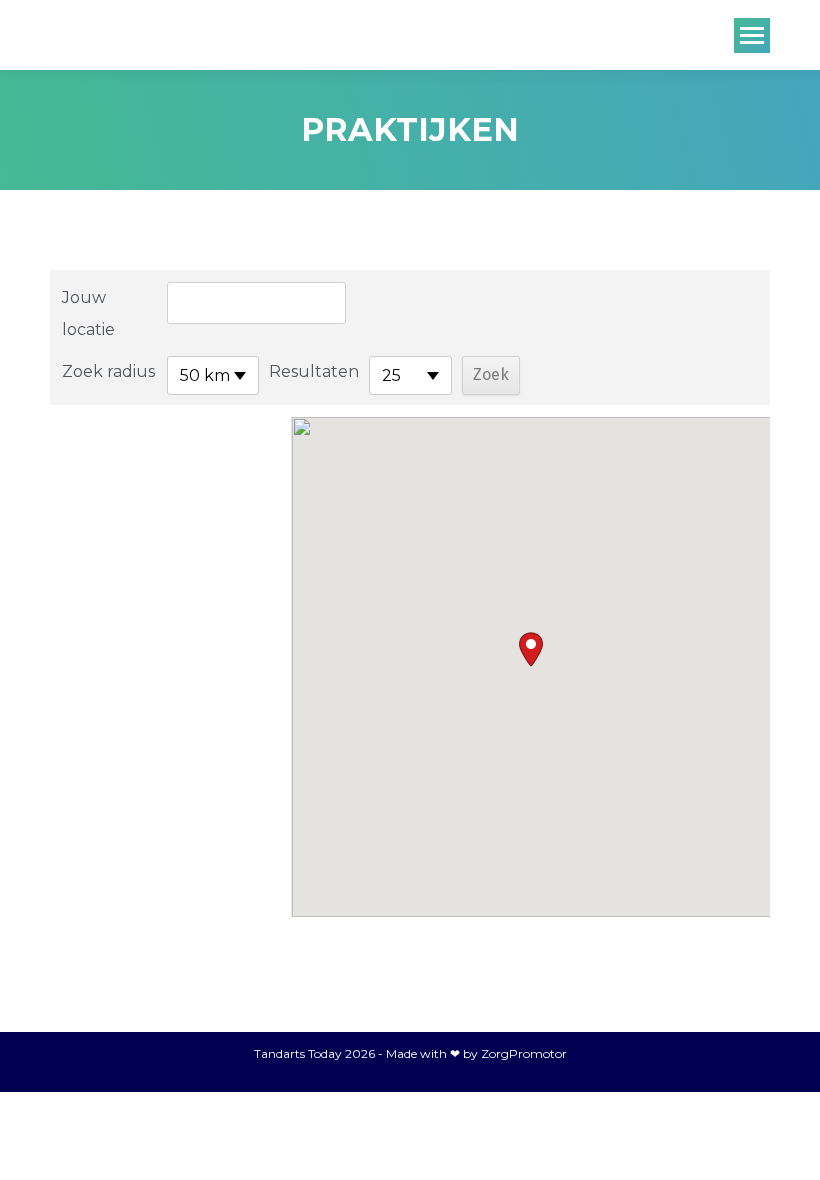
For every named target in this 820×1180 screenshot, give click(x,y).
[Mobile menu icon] (752, 35)
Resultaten (314, 371)
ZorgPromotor (524, 1053)
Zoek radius (108, 371)
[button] (531, 649)
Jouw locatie (88, 313)
